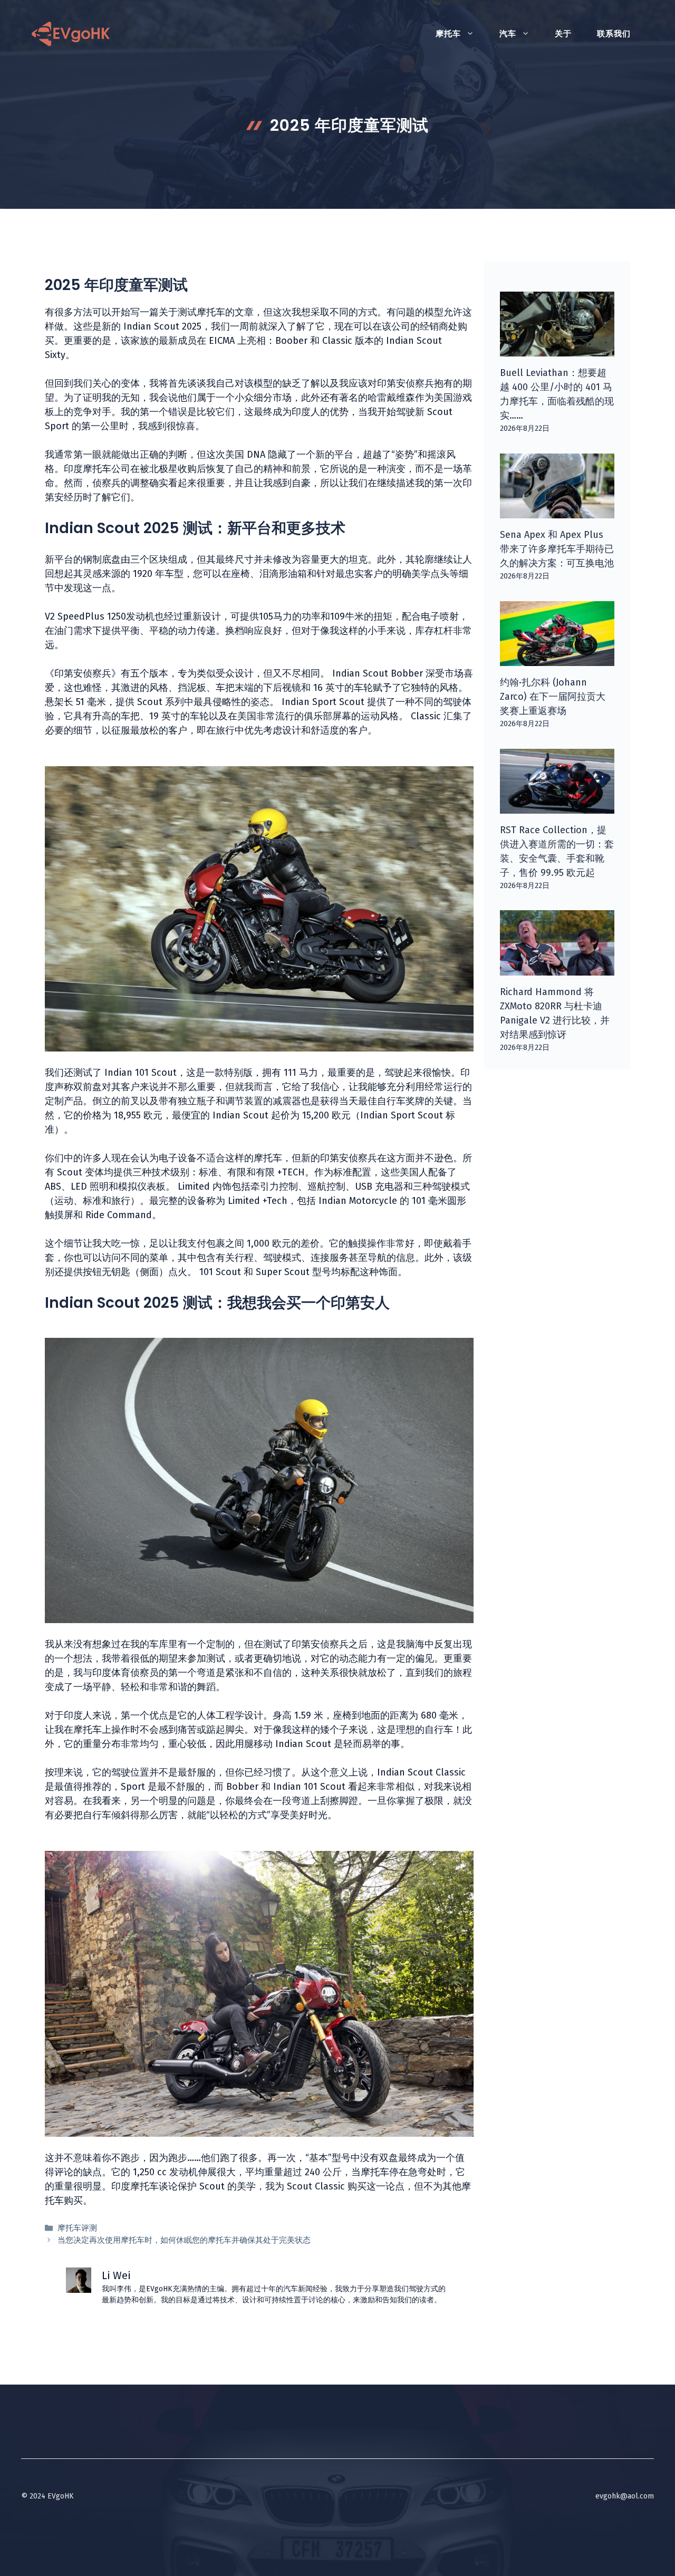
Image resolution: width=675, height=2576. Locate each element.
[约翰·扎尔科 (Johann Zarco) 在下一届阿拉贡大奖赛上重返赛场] (557, 659)
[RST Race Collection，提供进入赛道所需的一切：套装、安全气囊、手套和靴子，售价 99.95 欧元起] (557, 806)
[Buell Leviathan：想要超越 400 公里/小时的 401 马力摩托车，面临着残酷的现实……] (557, 349)
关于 (563, 34)
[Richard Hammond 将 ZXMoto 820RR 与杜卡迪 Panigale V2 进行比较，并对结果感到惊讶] (557, 968)
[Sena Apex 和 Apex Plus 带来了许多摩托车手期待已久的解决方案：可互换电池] (557, 511)
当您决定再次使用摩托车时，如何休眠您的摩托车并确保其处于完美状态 (184, 2240)
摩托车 (448, 34)
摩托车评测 (77, 2228)
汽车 (508, 34)
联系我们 (614, 34)
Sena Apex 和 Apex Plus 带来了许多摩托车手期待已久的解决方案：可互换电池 (557, 549)
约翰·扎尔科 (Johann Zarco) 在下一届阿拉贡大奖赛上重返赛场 (553, 697)
